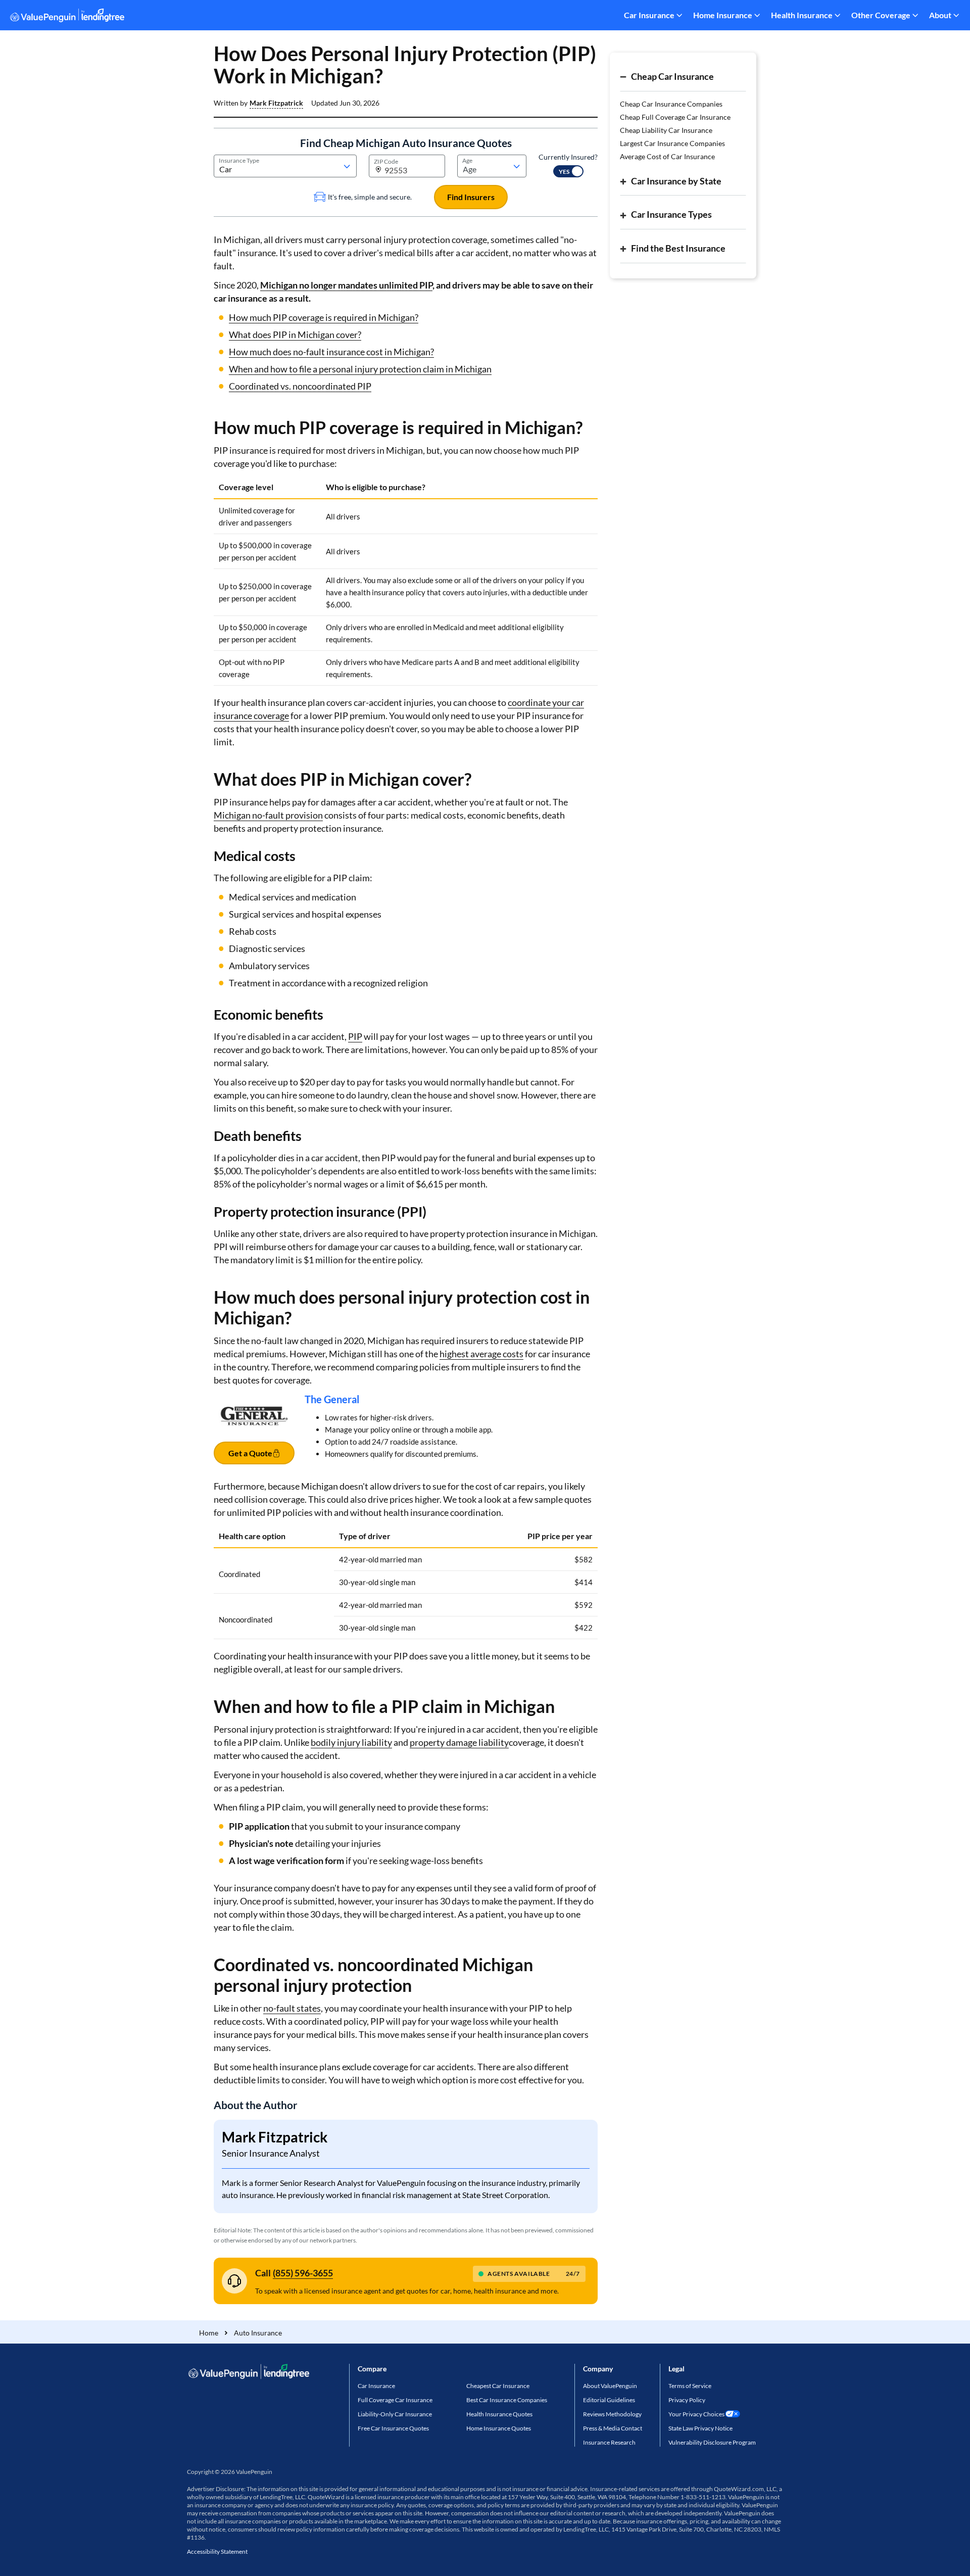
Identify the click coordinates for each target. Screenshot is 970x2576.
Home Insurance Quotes (499, 2428)
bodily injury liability (351, 1742)
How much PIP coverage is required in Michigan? (324, 317)
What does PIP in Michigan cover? (295, 335)
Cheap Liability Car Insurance (666, 130)
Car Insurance (649, 15)
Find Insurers (471, 197)
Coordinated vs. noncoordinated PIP (300, 386)
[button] (276, 103)
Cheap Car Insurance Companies (671, 104)
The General (332, 1399)
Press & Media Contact (613, 2428)
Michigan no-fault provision (268, 815)
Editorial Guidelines (609, 2400)
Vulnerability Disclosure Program (712, 2442)
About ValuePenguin (610, 2386)
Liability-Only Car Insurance (395, 2414)
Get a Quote (250, 1453)
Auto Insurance (258, 2333)
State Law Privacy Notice (700, 2428)
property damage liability (459, 1742)
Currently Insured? (568, 157)
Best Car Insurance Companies (507, 2400)
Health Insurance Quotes (499, 2414)
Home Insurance (723, 15)
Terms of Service (690, 2386)
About (940, 15)
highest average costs (481, 1354)
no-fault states (292, 2008)
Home (209, 2333)
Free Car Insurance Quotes (393, 2428)
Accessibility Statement (217, 2551)
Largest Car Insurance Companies (672, 143)
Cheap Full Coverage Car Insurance (675, 117)
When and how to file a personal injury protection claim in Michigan (360, 369)
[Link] (254, 1435)
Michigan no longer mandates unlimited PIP (346, 285)
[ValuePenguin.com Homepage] (67, 17)
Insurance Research (609, 2442)
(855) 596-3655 (303, 2273)
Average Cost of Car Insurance (667, 156)
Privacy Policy (687, 2400)
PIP (355, 1036)
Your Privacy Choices (696, 2414)
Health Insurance (802, 15)
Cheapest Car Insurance (498, 2386)
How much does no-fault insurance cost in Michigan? (331, 352)
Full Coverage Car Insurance (395, 2400)
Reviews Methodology (612, 2414)
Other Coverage (881, 15)
